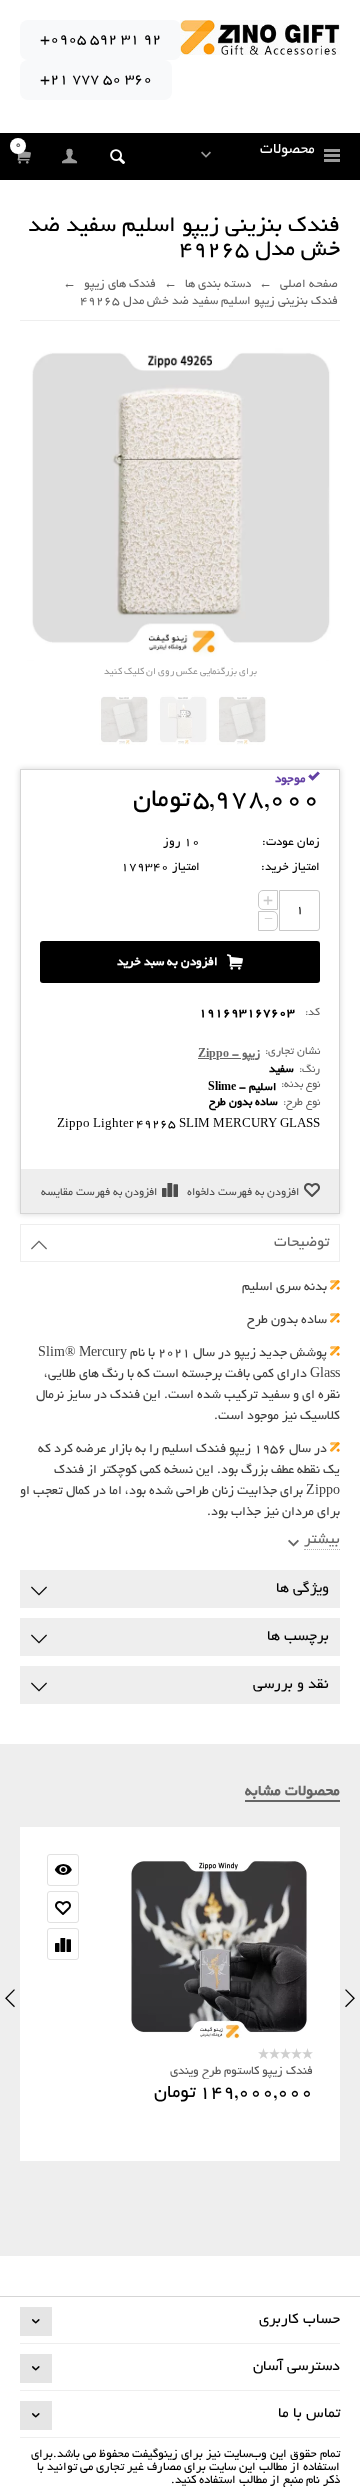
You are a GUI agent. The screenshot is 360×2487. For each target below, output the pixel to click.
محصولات (287, 150)
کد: (312, 1013)
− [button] (268, 921)
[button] (117, 156)
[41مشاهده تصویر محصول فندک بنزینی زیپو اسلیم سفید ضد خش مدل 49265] (242, 720)
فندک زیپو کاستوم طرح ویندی (241, 2071)
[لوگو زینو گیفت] (260, 39)
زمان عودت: (291, 842)
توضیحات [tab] (301, 1243)
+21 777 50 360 (96, 80)
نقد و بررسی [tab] (291, 1685)
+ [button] (268, 900)
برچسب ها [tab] (298, 1637)
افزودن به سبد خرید (167, 962)
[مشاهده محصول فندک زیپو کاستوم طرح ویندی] (180, 1948)
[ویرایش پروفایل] (70, 157)
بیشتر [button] (322, 1540)
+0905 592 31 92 (100, 40)
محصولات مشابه (292, 1792)
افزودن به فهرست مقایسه (99, 1193)
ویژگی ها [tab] (302, 1589)
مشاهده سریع (63, 1870)
